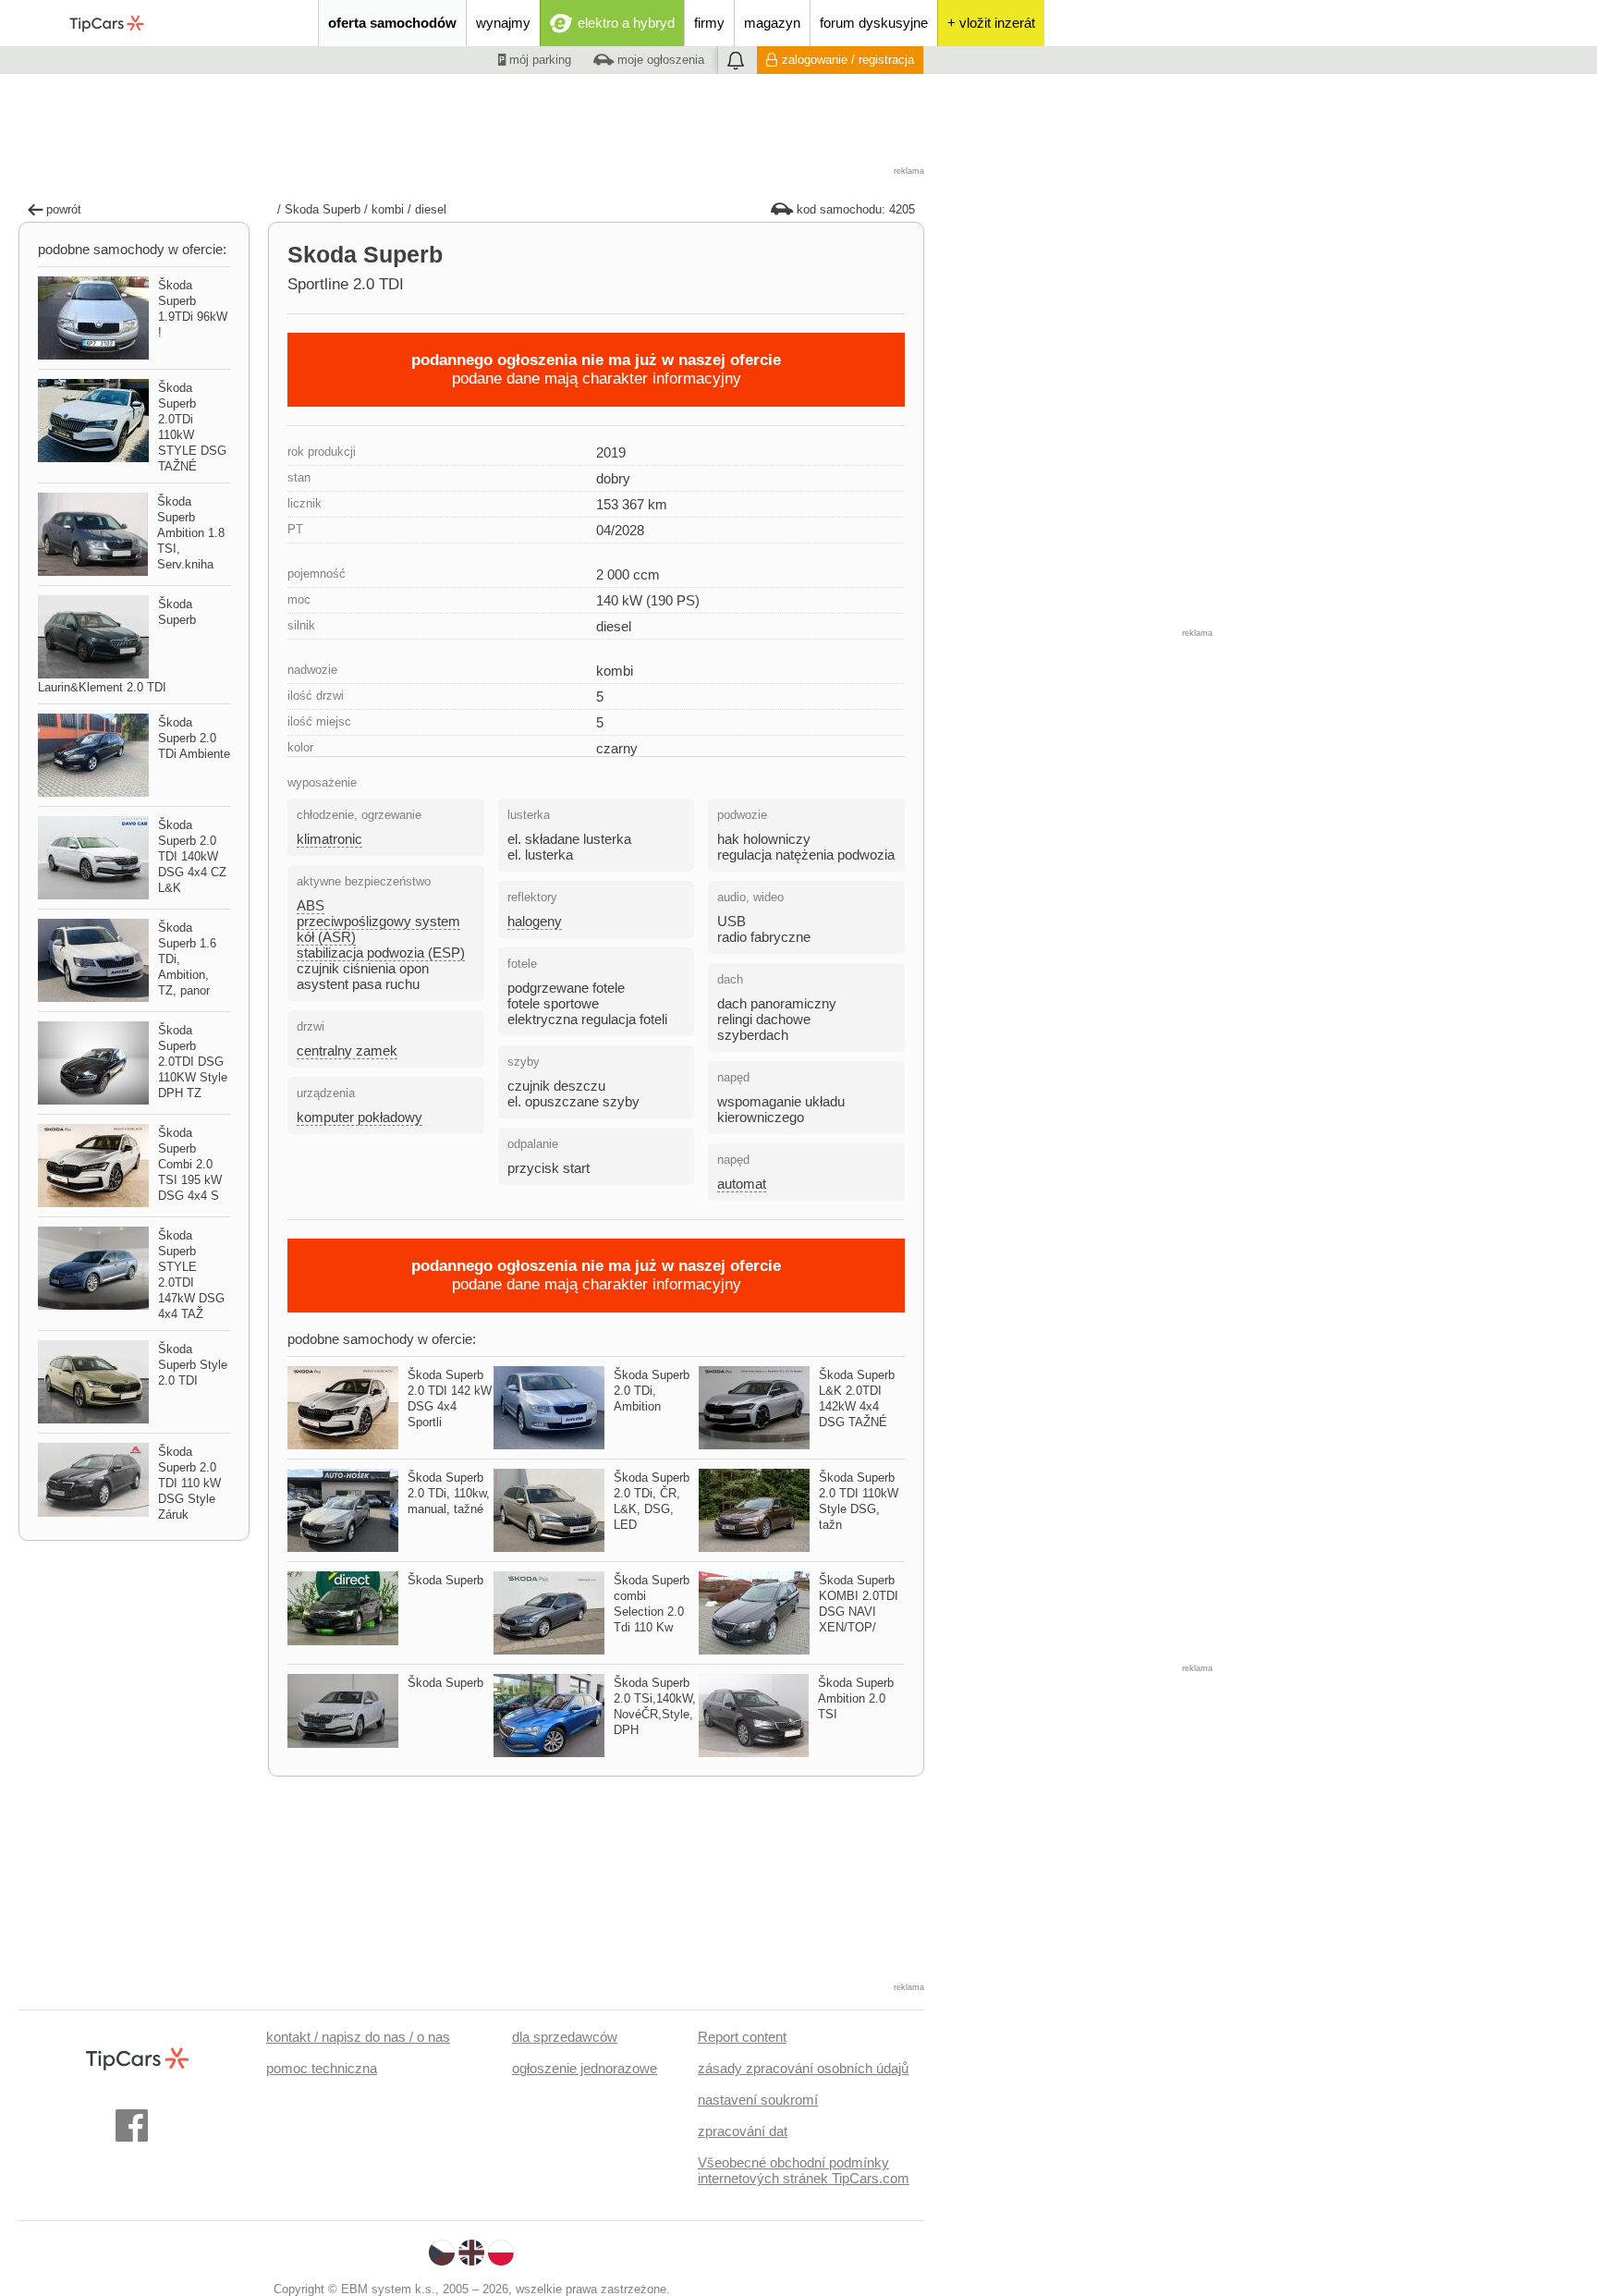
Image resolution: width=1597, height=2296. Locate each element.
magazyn (772, 23)
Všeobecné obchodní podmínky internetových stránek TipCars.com (804, 2170)
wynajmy (503, 23)
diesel (431, 209)
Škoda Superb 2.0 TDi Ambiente (194, 738)
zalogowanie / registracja (848, 60)
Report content (742, 2037)
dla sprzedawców (565, 2037)
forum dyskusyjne (874, 23)
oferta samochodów (392, 23)
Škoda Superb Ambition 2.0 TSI (856, 1698)
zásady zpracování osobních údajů (803, 2068)
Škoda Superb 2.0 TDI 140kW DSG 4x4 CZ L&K (192, 856)
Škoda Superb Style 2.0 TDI (193, 1365)
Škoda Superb (445, 1580)
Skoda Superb (323, 209)
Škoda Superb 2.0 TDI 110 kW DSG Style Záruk (189, 1483)
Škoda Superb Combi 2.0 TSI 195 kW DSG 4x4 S (190, 1164)
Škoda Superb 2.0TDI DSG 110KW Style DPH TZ (193, 1062)
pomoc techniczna (322, 2068)
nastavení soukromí (758, 2100)
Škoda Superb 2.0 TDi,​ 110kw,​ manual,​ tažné (449, 1493)
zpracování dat (743, 2131)
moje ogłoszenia (659, 60)
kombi (388, 209)
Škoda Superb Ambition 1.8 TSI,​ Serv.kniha (191, 533)
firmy (709, 23)
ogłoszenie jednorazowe (585, 2068)
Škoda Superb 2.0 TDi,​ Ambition (652, 1391)
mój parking (538, 60)
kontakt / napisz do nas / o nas (358, 2037)
